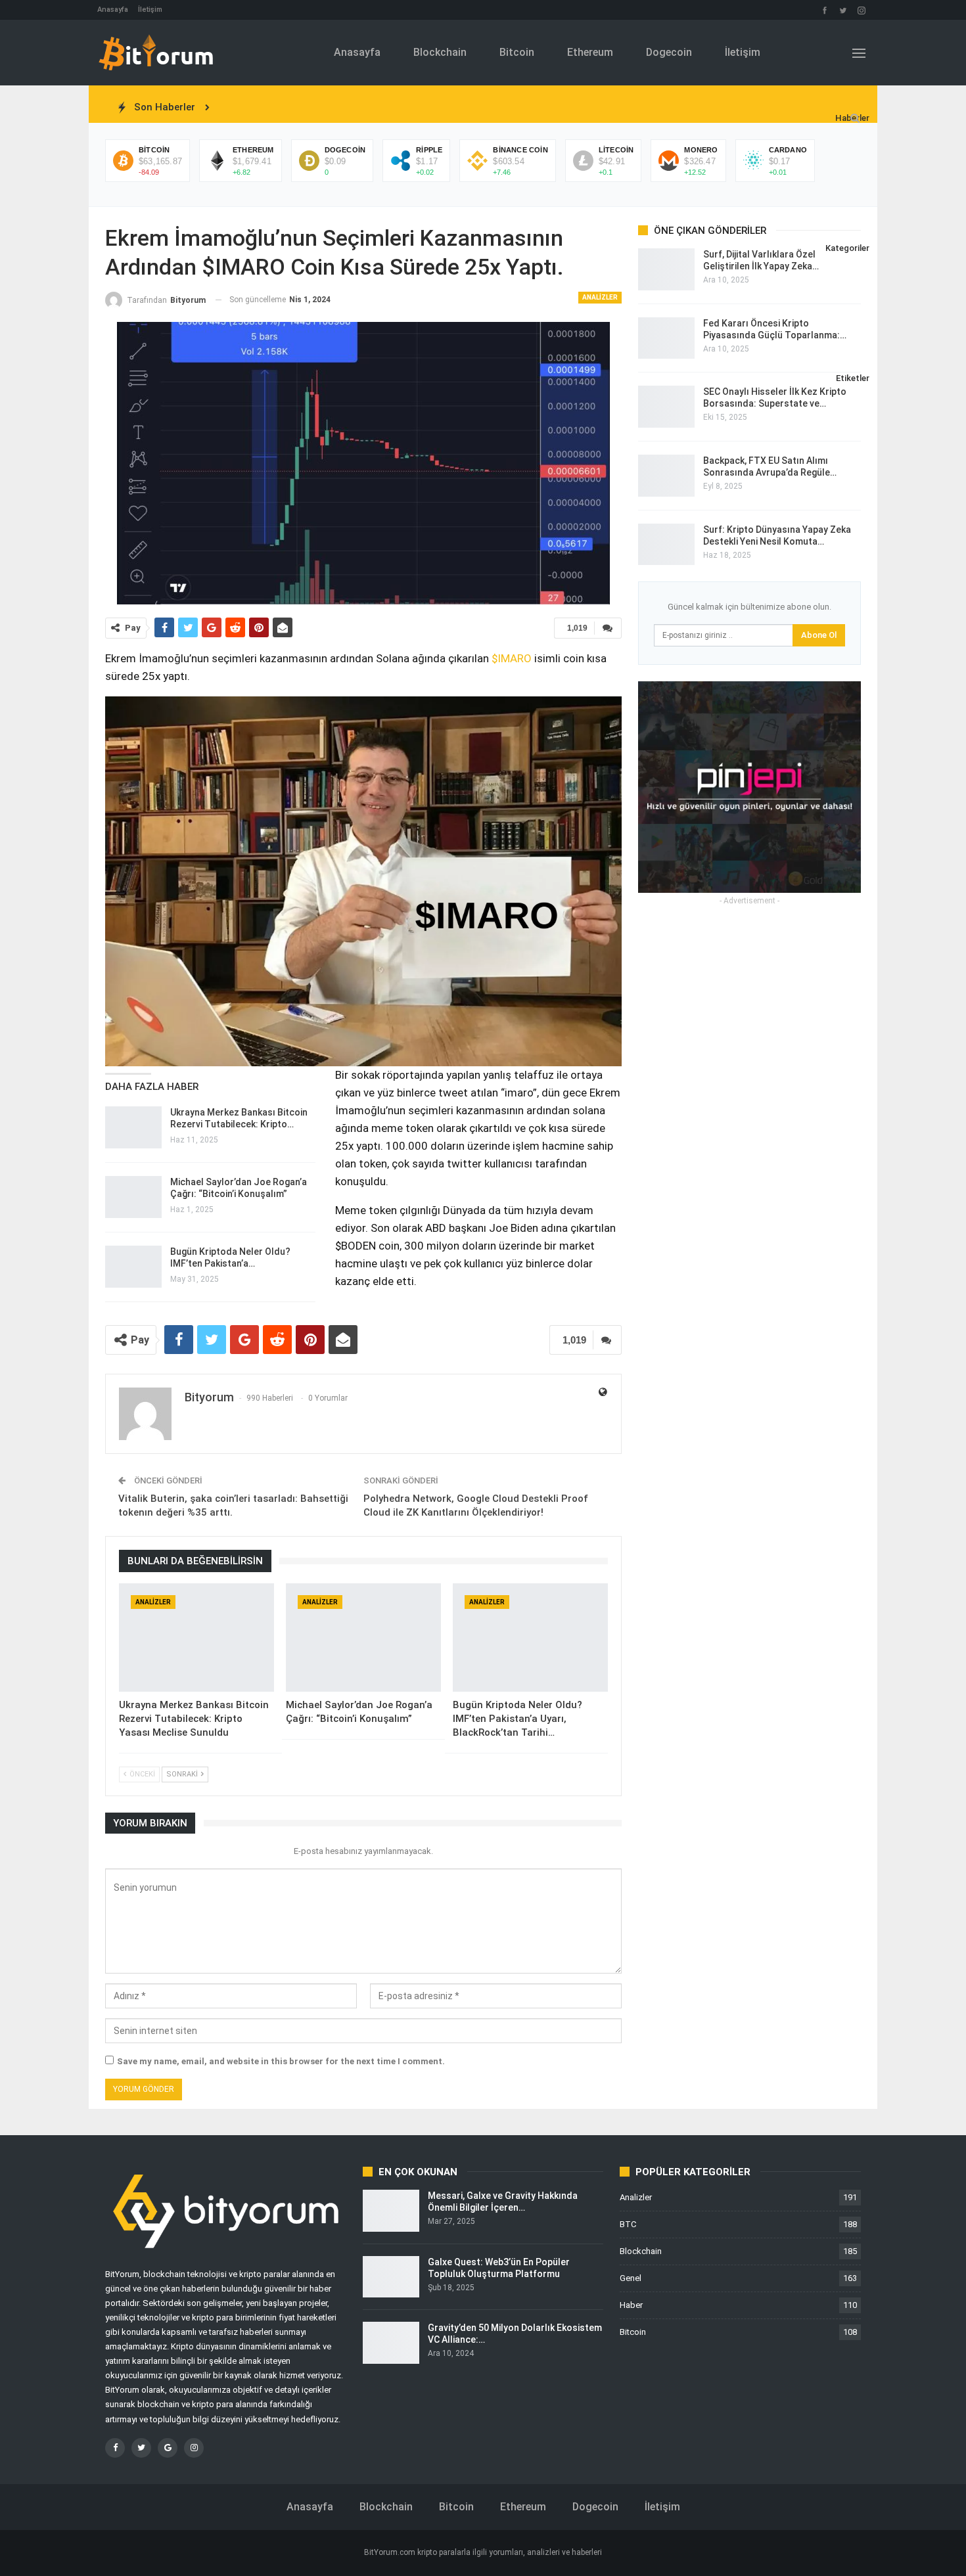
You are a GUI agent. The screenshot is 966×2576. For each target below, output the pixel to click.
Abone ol (819, 635)
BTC (628, 2224)
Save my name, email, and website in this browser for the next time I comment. (281, 2061)
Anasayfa (113, 10)
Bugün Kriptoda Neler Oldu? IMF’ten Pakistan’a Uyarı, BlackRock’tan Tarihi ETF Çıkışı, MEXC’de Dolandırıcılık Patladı (467, 107)
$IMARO (512, 658)
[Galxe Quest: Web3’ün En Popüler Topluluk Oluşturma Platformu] (391, 2277)
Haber (631, 2305)
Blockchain (440, 52)
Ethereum (590, 52)
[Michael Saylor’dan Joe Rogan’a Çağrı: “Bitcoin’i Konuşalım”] (133, 1197)
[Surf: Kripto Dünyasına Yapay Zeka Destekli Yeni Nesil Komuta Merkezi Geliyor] (666, 545)
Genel (631, 2278)
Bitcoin (517, 52)
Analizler (600, 297)
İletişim (150, 10)
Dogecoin (669, 52)
